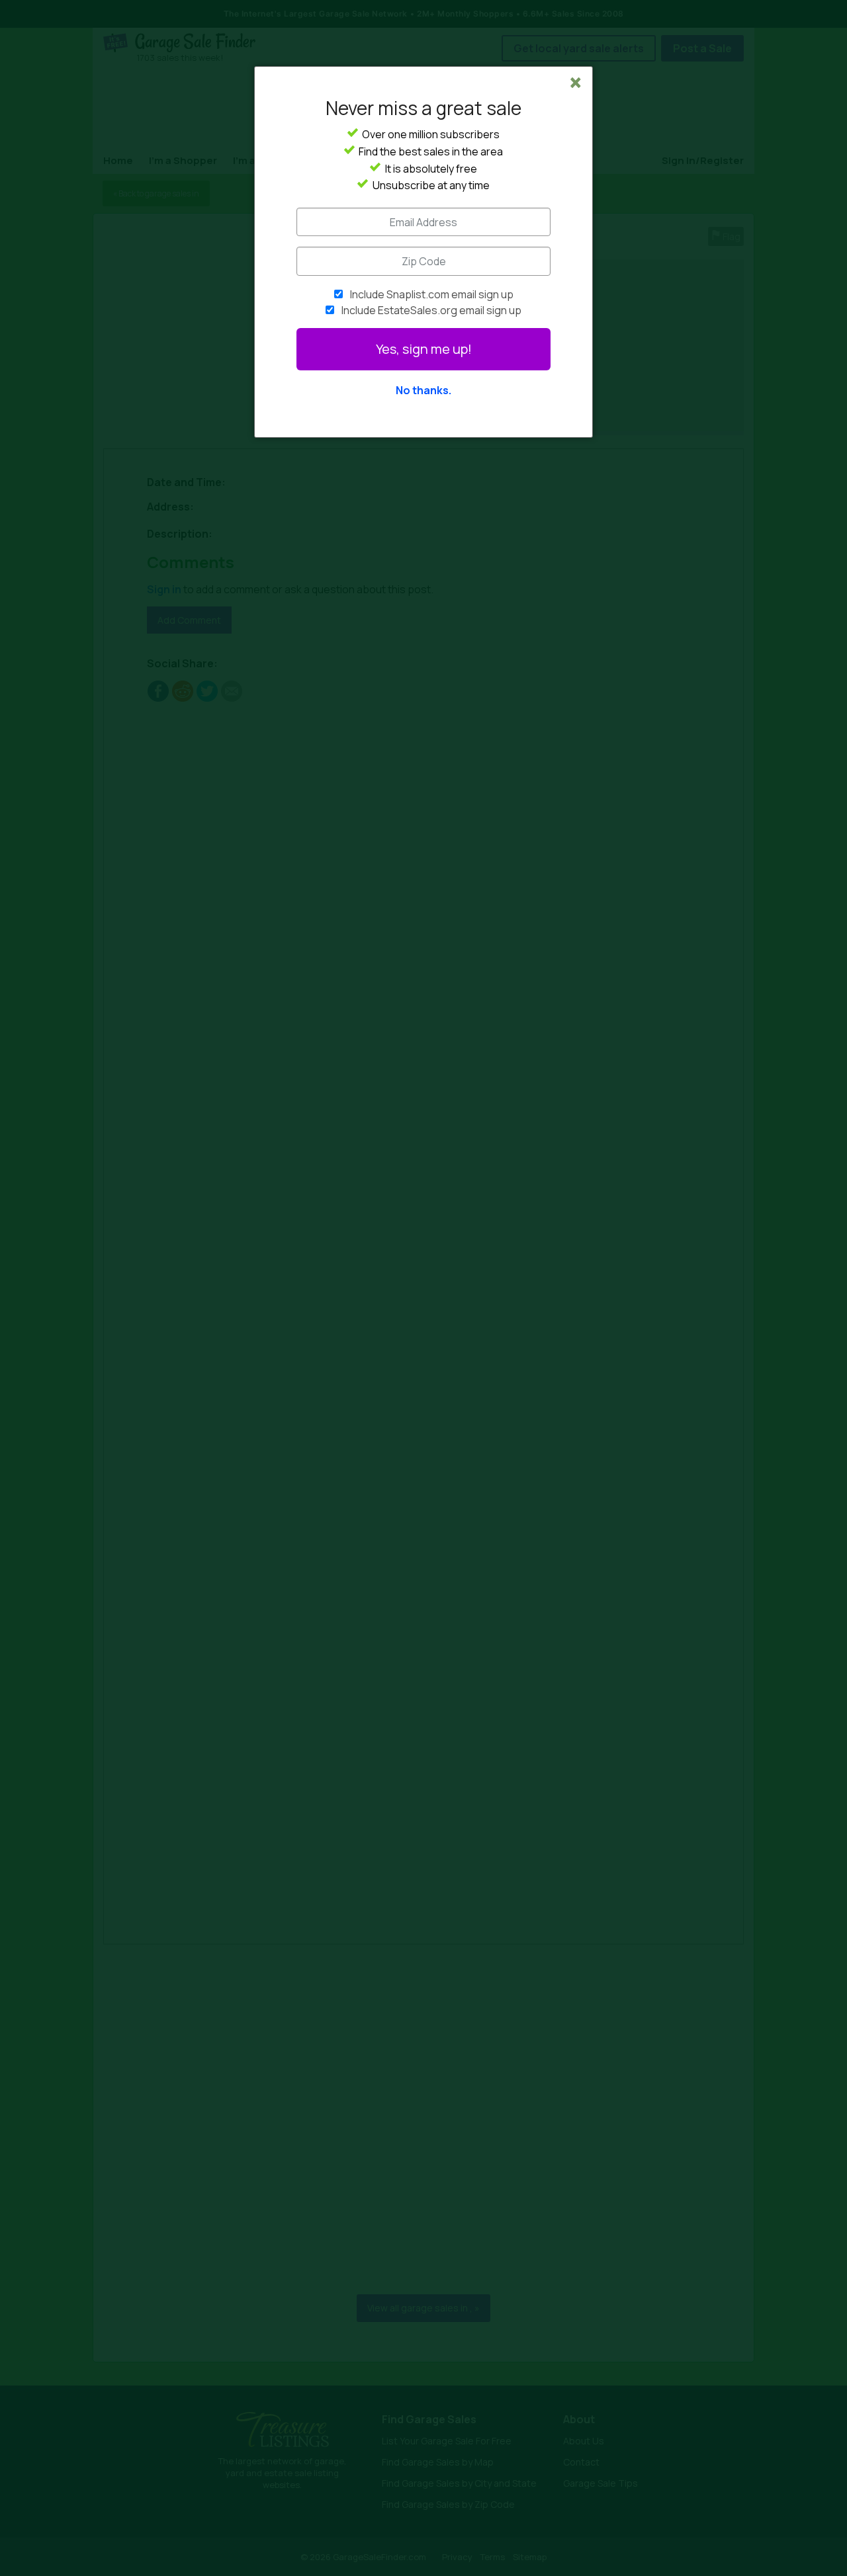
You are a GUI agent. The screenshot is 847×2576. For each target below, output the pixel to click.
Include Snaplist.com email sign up (432, 294)
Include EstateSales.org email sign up (431, 310)
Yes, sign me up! (424, 349)
